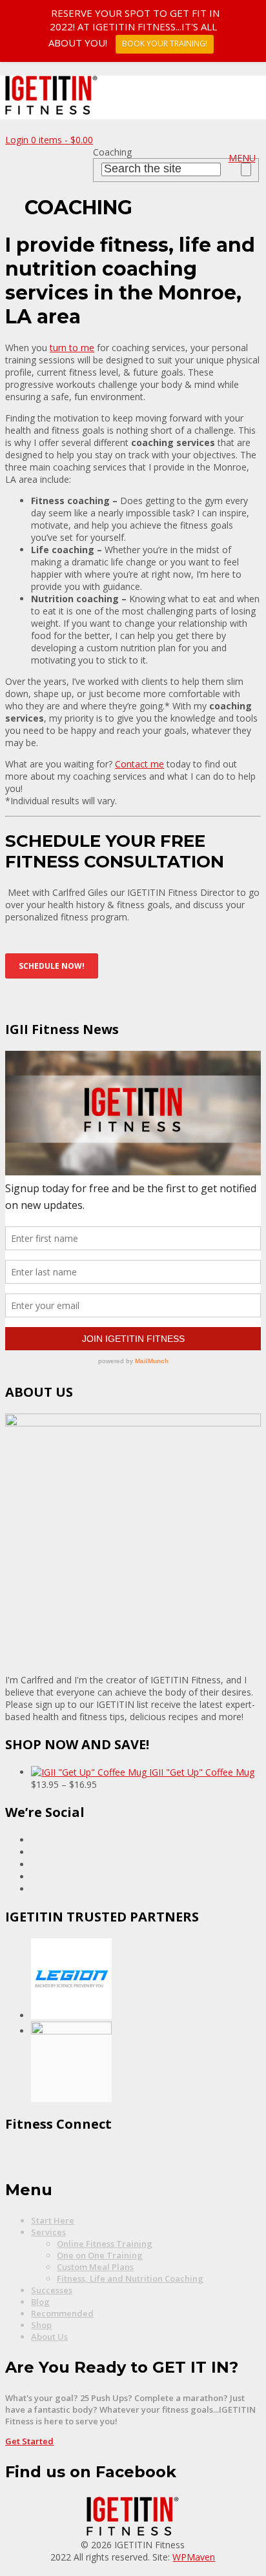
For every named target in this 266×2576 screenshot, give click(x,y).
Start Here (53, 2220)
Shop (41, 2325)
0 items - (62, 140)
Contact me (139, 764)
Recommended (62, 2313)
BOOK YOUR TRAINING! (165, 44)
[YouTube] (35, 1889)
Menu (242, 158)
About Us (49, 2337)
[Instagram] (35, 1864)
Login (18, 140)
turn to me (72, 348)
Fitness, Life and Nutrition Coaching (130, 2278)
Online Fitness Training (105, 2244)
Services (48, 2232)
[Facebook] (35, 1840)
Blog (40, 2302)
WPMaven (194, 2557)
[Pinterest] (35, 1852)
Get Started (29, 2441)
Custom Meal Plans (95, 2267)
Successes (52, 2290)
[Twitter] (35, 1877)
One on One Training (100, 2255)
